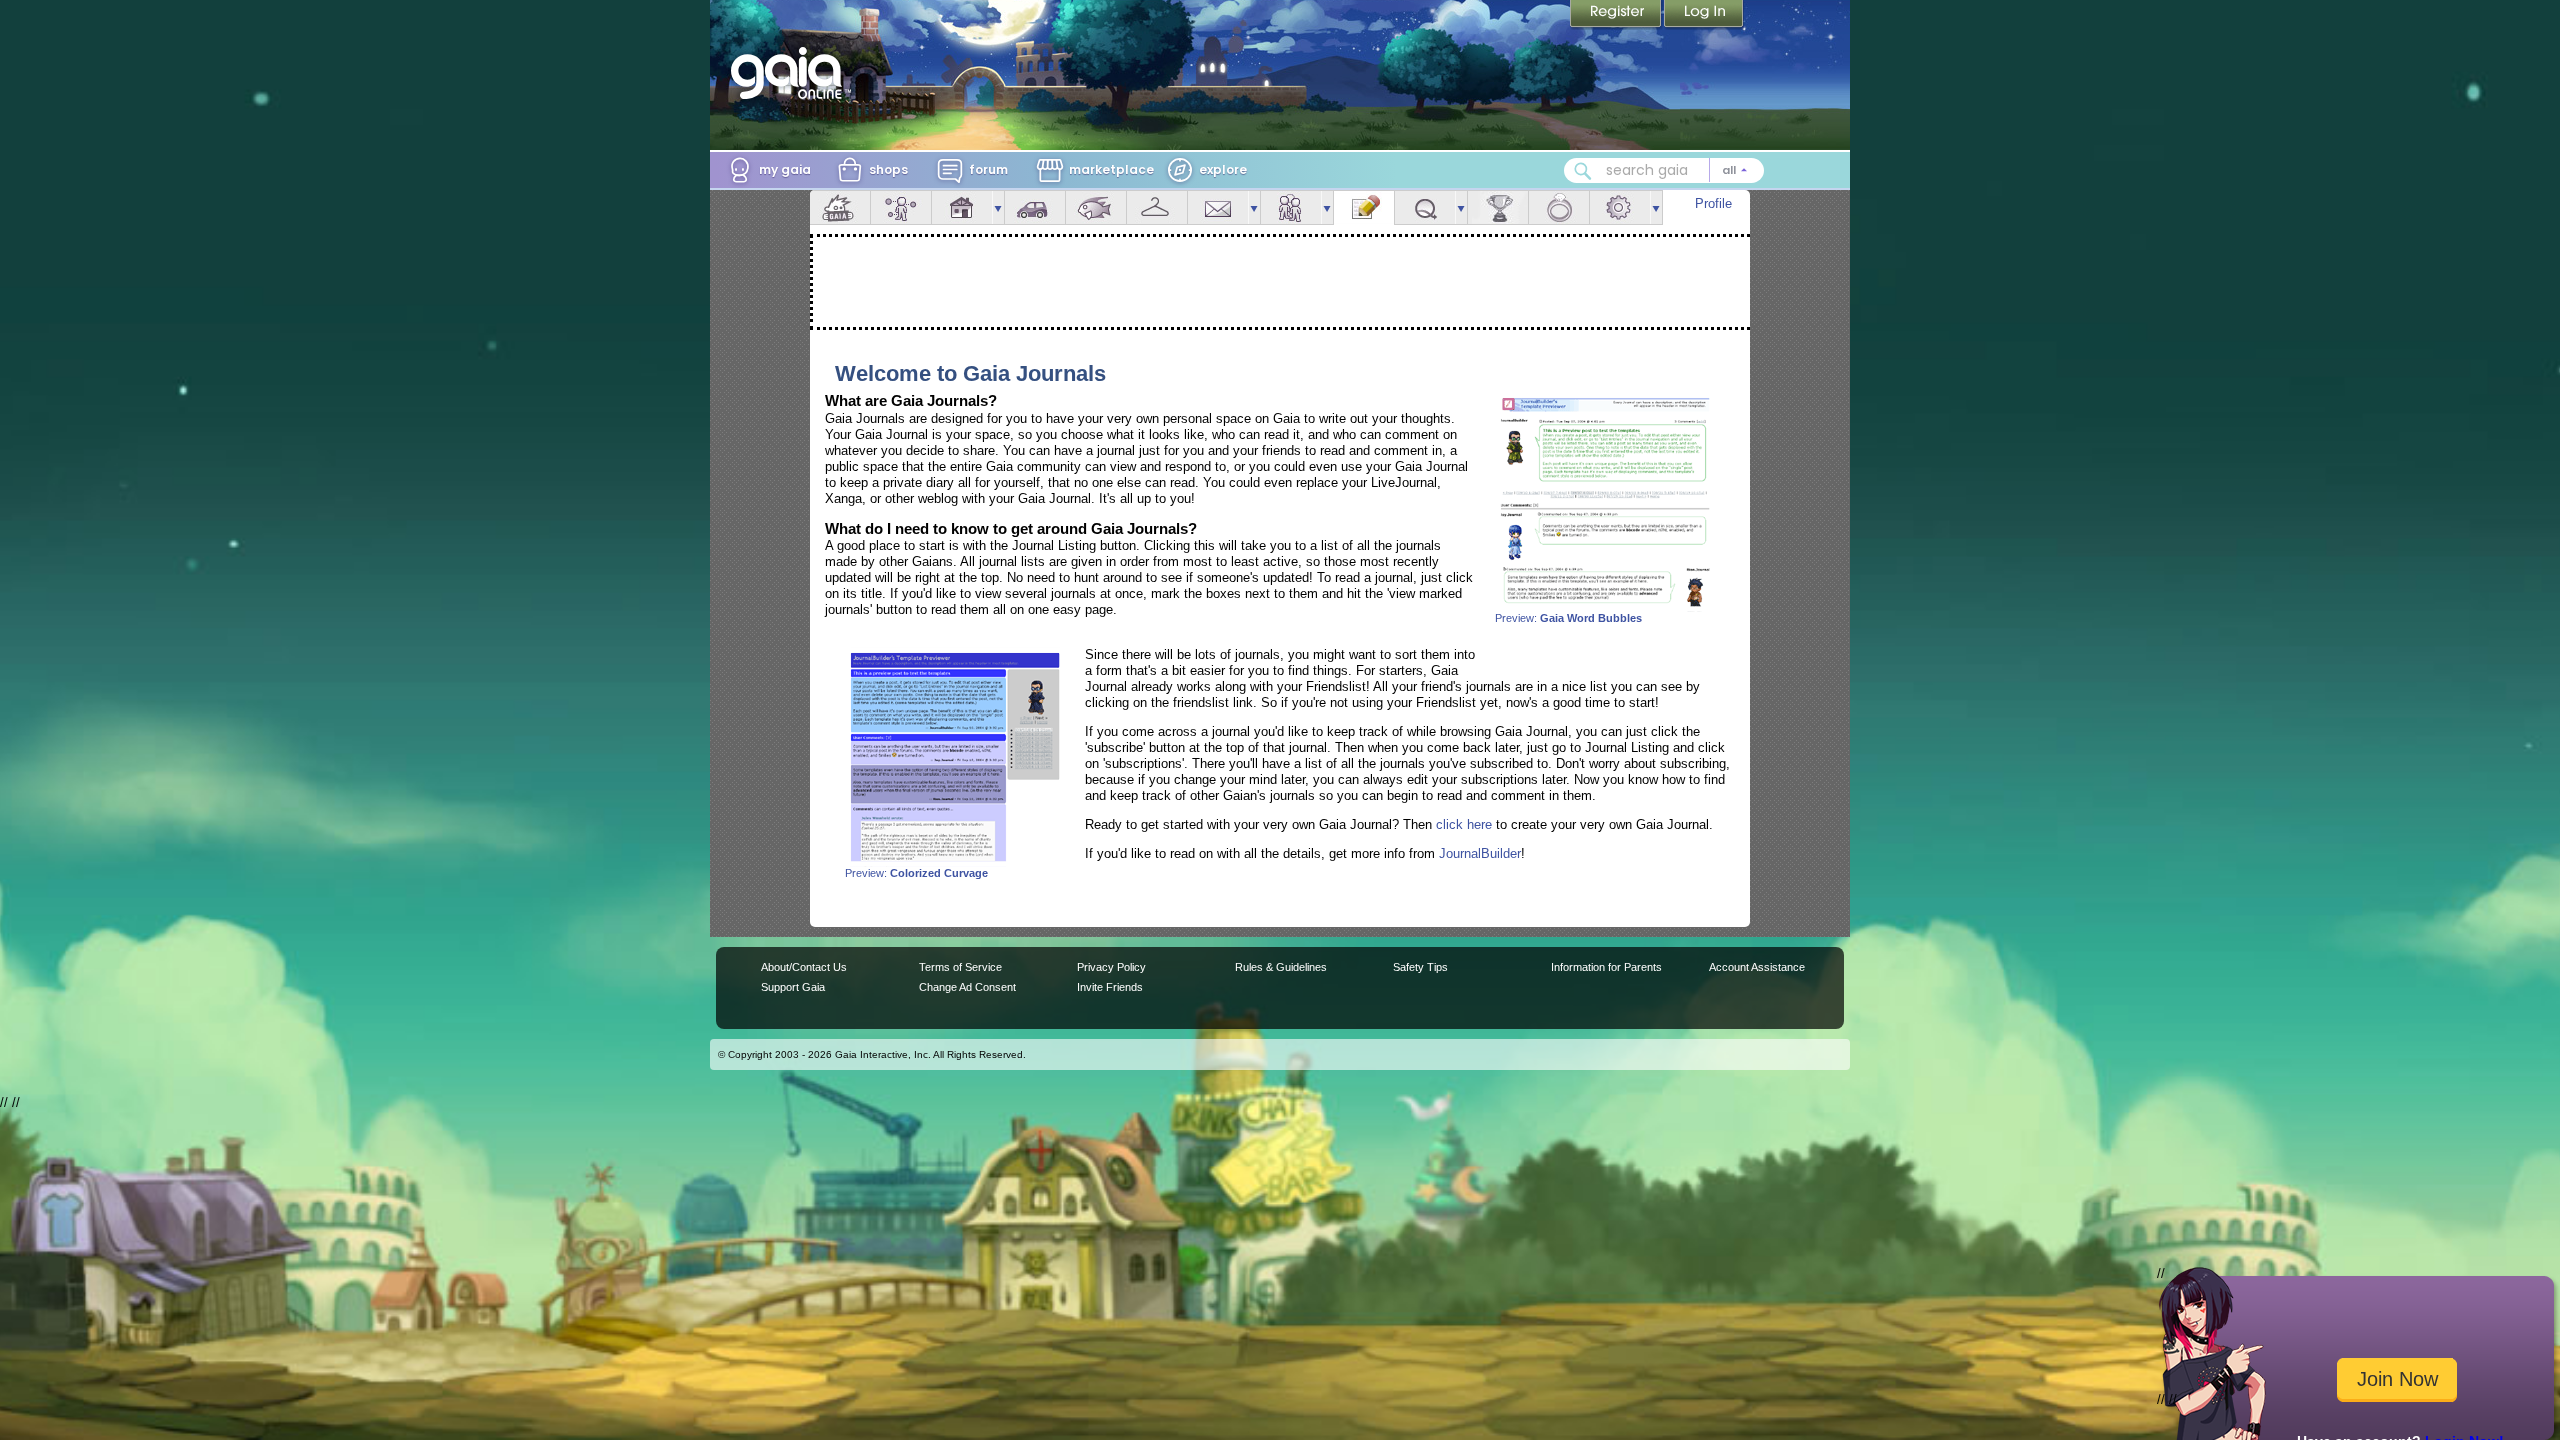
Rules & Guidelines (1281, 967)
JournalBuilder (1480, 853)
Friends (1291, 207)
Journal (1364, 207)
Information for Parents (1606, 967)
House (962, 207)
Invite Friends (1110, 987)
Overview (840, 207)
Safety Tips (1420, 967)
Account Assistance (1757, 967)
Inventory (1157, 207)
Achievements (1498, 207)
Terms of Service (960, 967)
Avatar (901, 207)
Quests (1425, 207)
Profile (1713, 203)
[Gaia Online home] (791, 73)
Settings (1620, 207)
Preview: (1568, 618)
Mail (1218, 207)
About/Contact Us (804, 967)
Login (1704, 15)
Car (1035, 207)
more (998, 207)
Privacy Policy (1111, 967)
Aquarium (1096, 207)
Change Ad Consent (967, 987)
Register (1617, 15)
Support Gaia (793, 987)
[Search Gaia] (1583, 171)
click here (1464, 824)
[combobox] (1664, 170)
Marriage (1559, 207)
